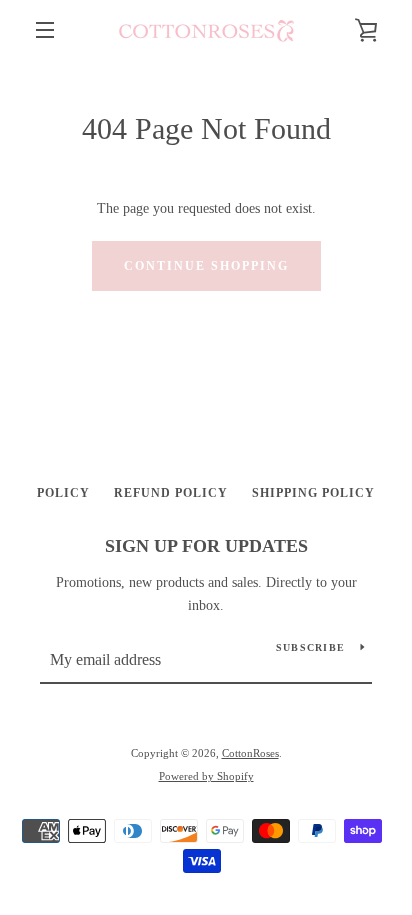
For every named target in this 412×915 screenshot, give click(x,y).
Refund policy (171, 493)
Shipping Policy (313, 493)
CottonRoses (250, 753)
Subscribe (310, 647)
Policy (63, 493)
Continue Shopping (206, 266)
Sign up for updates (206, 546)
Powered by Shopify (206, 776)
